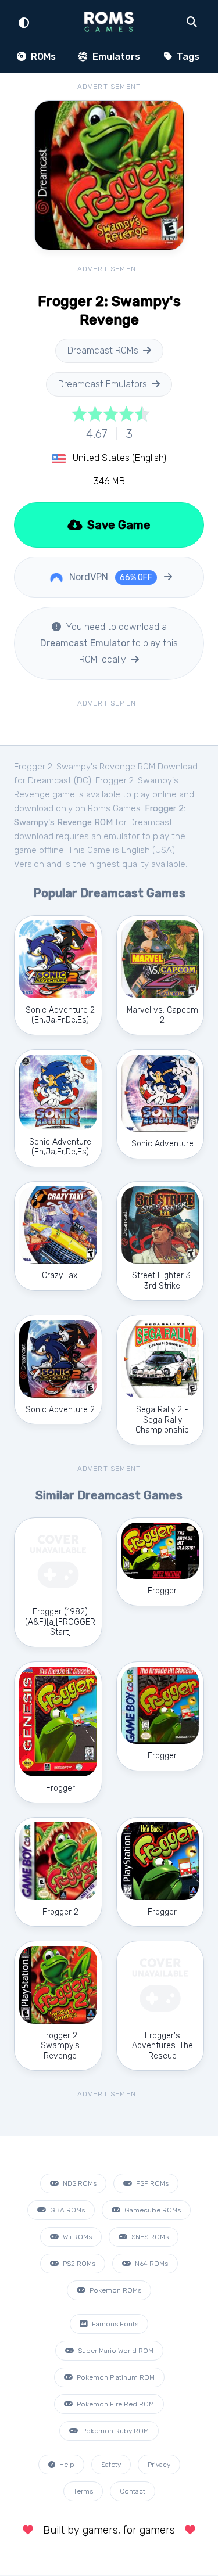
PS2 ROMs (78, 2264)
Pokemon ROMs (115, 2290)
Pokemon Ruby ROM (115, 2431)
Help (66, 2465)
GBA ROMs (67, 2210)
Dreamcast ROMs (103, 350)
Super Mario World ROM (115, 2351)
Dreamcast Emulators (103, 384)
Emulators (115, 57)
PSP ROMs (151, 2183)
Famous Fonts (114, 2324)
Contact (133, 2491)
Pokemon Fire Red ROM (115, 2404)
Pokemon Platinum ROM (115, 2377)
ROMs (42, 57)
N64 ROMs (151, 2264)
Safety (111, 2465)
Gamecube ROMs (152, 2210)
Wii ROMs (76, 2237)
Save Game (117, 525)
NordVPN (110, 577)
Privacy (159, 2465)
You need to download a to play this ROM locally (109, 643)
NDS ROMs (79, 2183)
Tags (187, 57)
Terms (83, 2491)
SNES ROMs (149, 2237)
